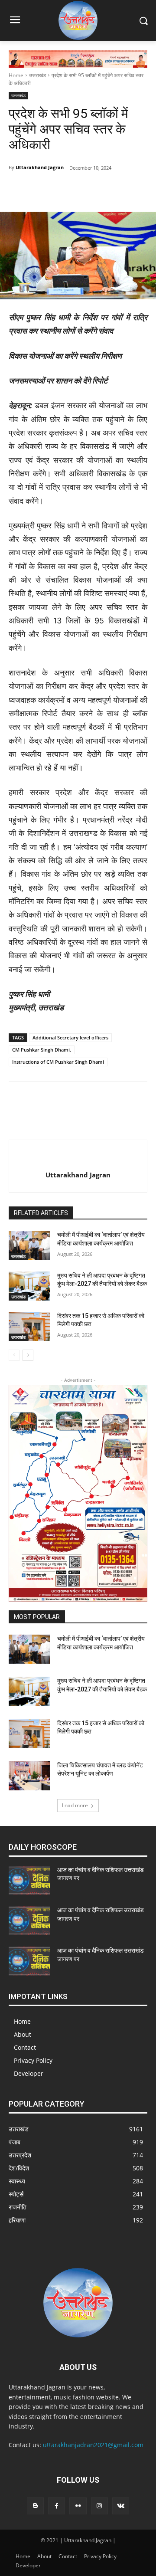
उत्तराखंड (37, 75)
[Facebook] (45, 190)
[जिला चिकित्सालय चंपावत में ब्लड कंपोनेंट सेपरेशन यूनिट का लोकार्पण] (29, 1776)
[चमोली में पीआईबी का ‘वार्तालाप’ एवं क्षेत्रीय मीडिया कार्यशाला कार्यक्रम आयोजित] (29, 1245)
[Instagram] (99, 2506)
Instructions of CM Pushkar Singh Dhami (58, 1062)
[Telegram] (65, 190)
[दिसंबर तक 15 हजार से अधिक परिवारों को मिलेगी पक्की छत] (29, 1326)
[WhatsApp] (104, 190)
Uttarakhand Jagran (40, 167)
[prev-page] (14, 1355)
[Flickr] (78, 2506)
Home (16, 75)
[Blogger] (35, 2506)
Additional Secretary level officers (70, 1037)
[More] (125, 190)
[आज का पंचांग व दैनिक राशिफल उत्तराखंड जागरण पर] (29, 1880)
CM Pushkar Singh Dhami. (42, 1050)
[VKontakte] (121, 2506)
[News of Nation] (78, 20)
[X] (84, 190)
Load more (75, 1805)
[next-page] (28, 1355)
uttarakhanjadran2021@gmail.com (93, 2445)
